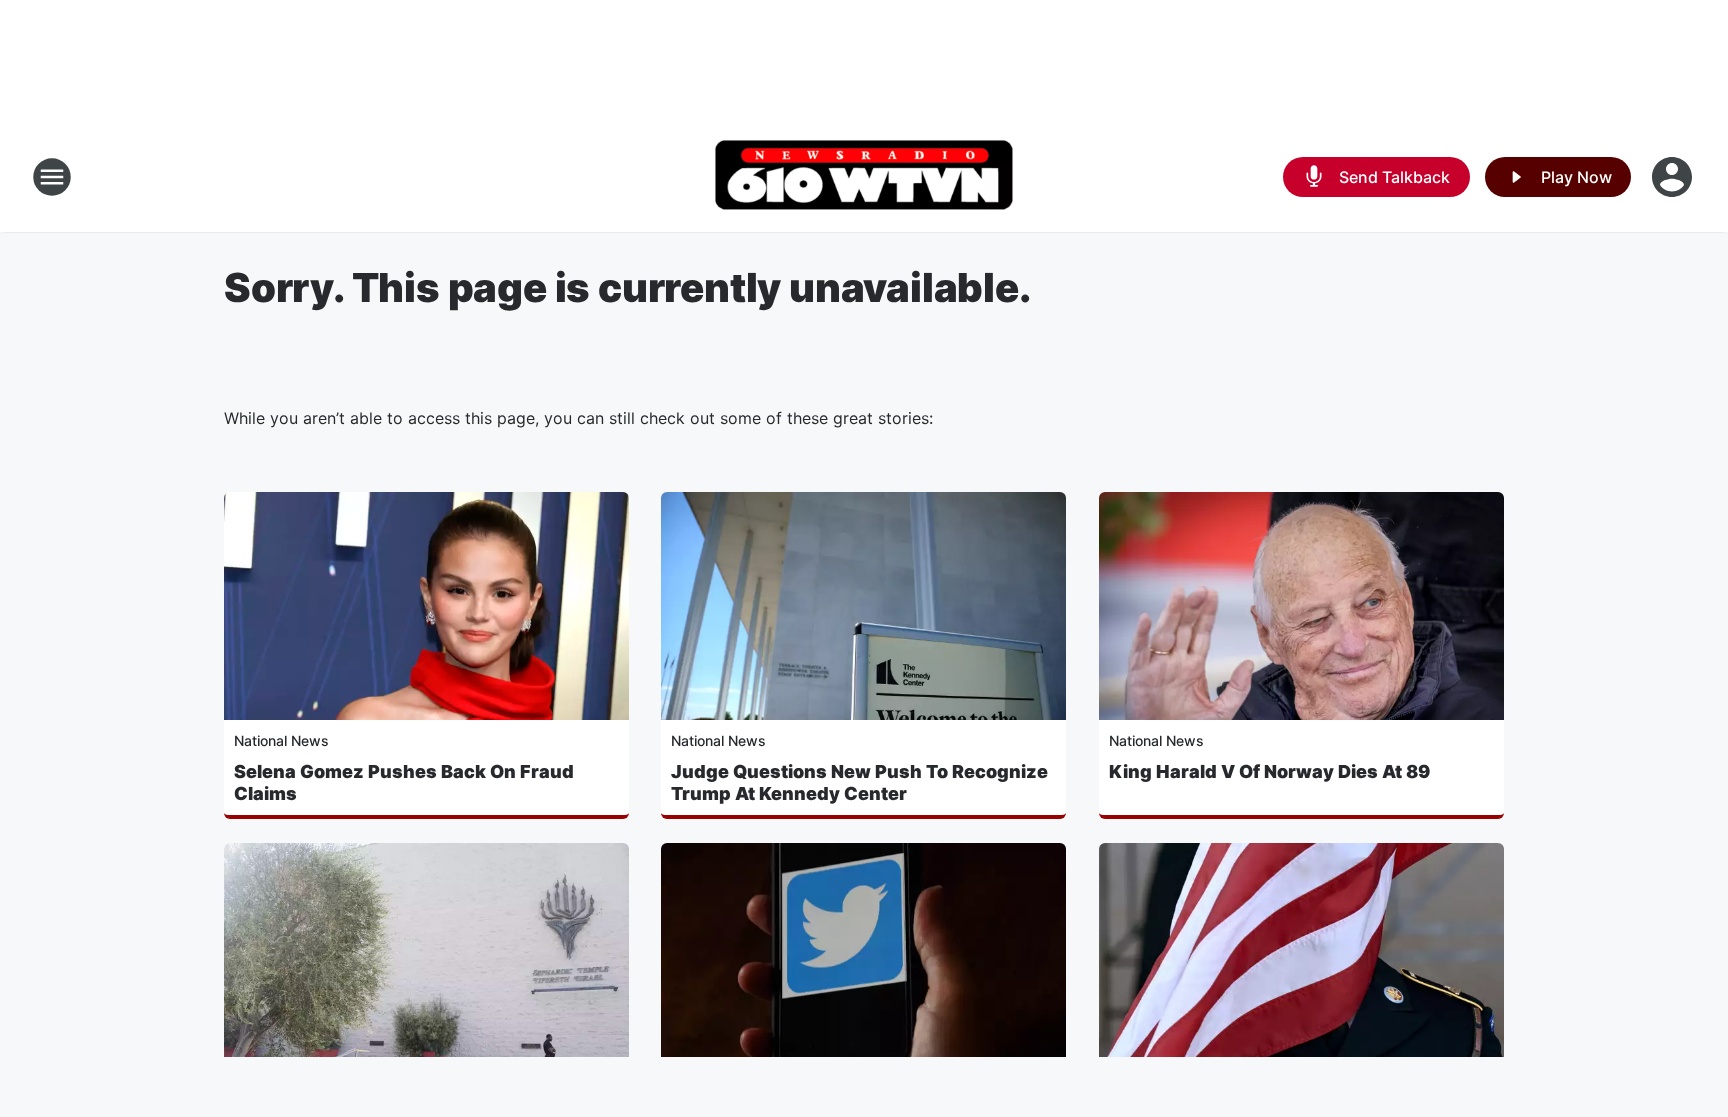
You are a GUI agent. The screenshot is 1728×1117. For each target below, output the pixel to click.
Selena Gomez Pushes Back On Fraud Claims (404, 782)
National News (281, 740)
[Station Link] (864, 177)
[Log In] (1674, 177)
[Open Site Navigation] (52, 177)
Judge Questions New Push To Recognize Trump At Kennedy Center (859, 782)
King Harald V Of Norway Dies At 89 (1269, 771)
